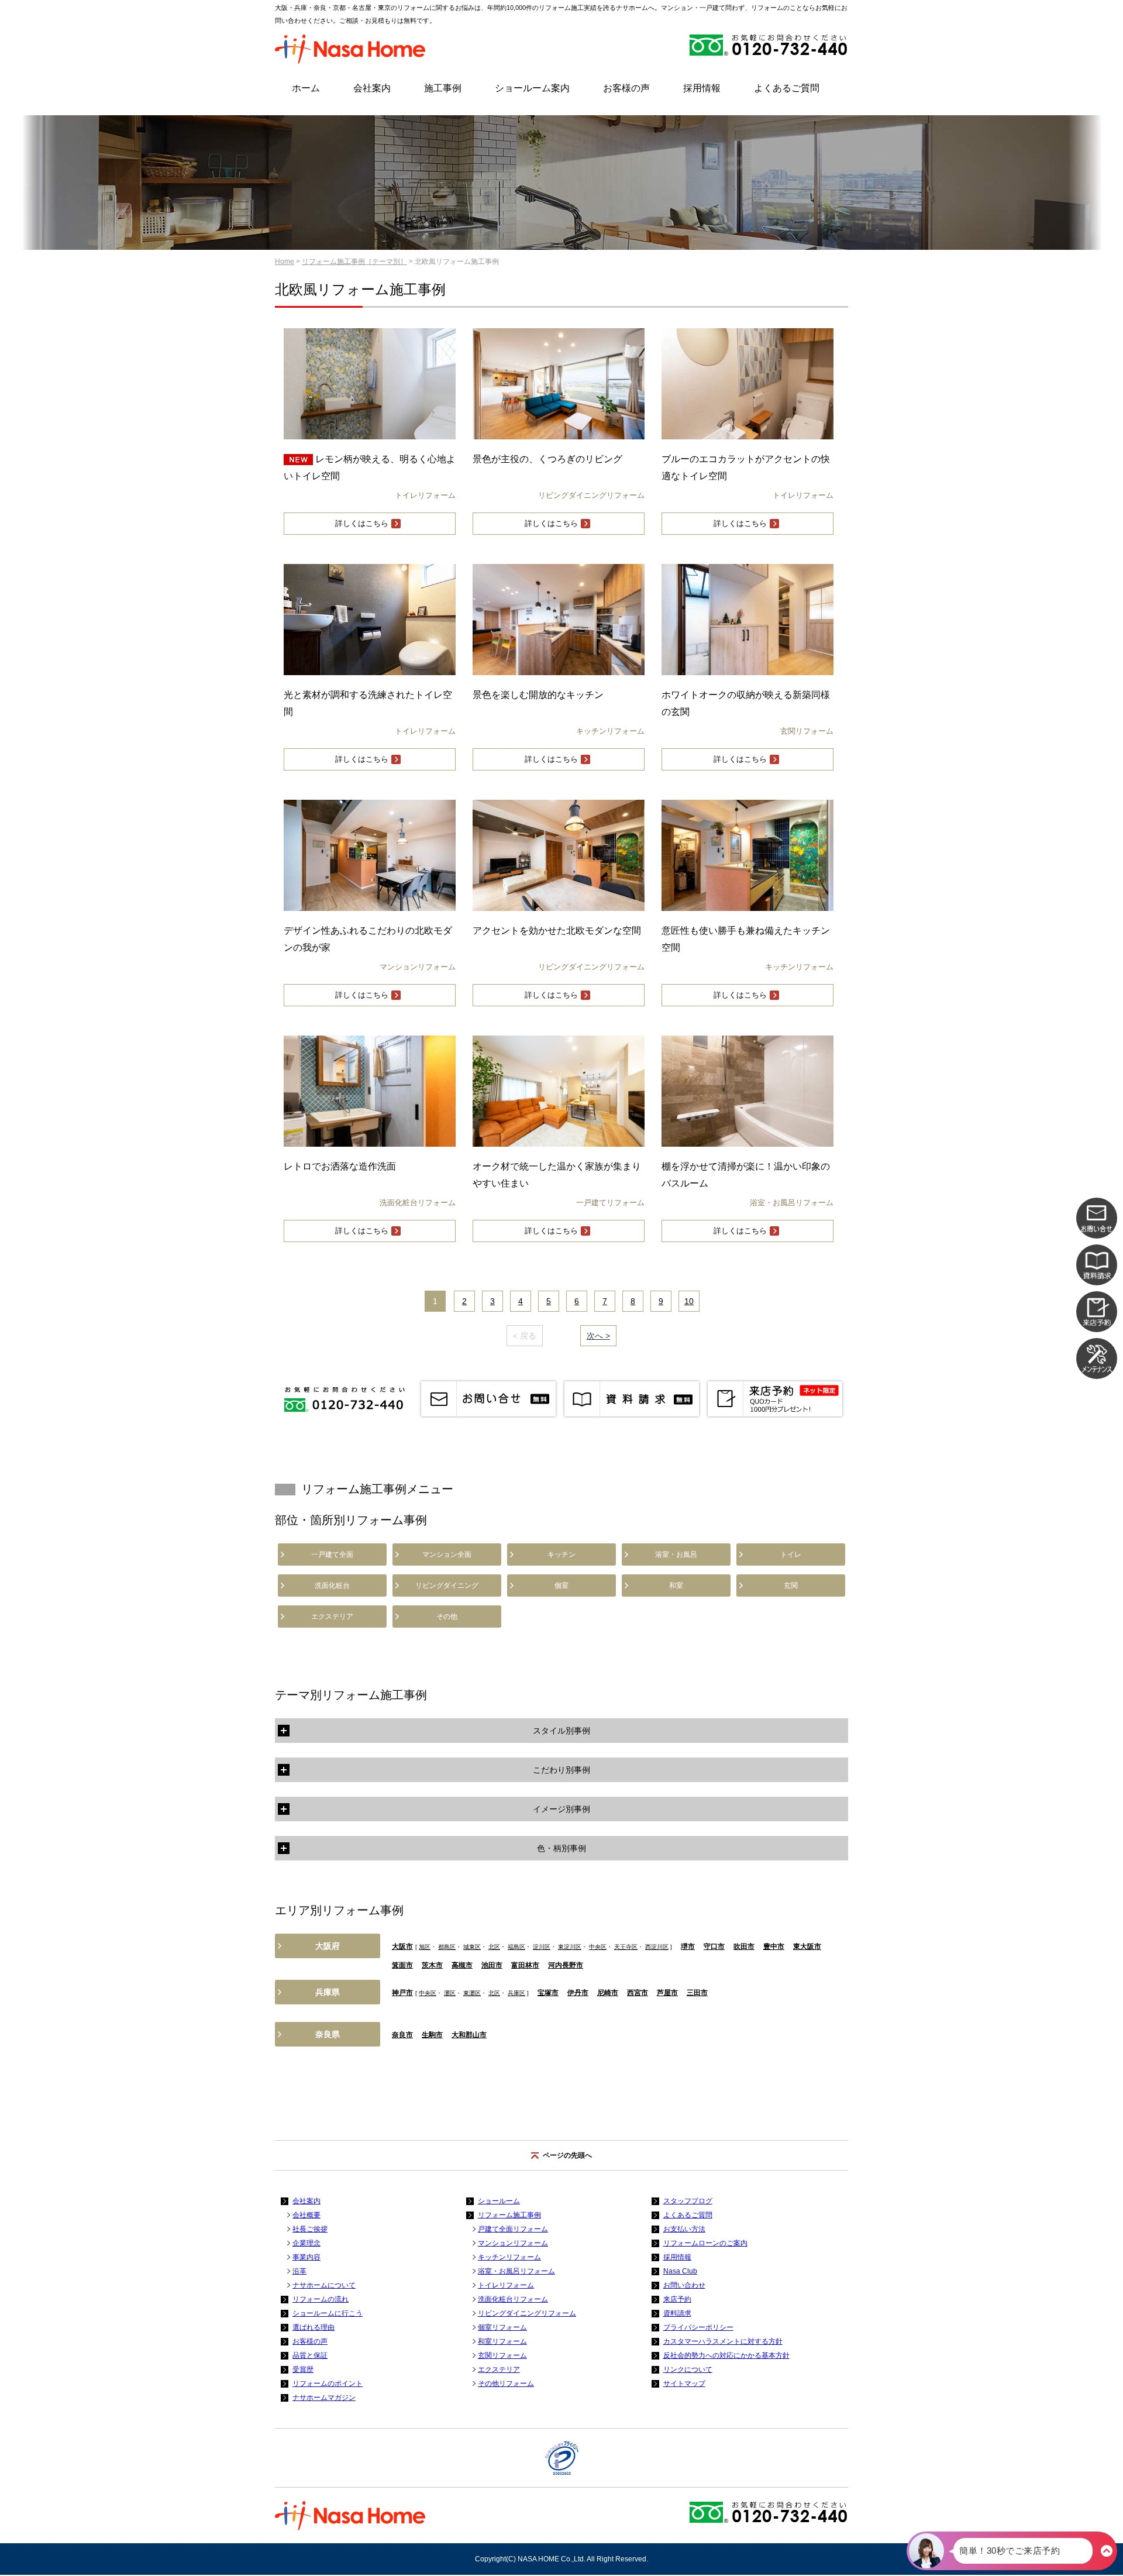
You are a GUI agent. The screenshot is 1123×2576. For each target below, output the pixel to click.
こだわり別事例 (561, 1770)
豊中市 (774, 1946)
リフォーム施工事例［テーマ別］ (354, 262)
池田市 (492, 1965)
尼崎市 (608, 1993)
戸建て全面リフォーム (513, 2229)
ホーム (306, 88)
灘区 (450, 1993)
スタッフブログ (688, 2201)
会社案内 (372, 88)
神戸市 (402, 1993)
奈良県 (328, 2034)
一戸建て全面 (332, 1554)
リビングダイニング (447, 1586)
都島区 (447, 1947)
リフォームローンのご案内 (705, 2243)
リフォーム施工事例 (509, 2215)
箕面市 (402, 1965)
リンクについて (688, 2369)
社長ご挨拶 (310, 2229)
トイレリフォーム (506, 2285)
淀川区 (542, 1947)
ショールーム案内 (532, 88)
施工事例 (443, 88)
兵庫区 (516, 1993)
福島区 (516, 1947)
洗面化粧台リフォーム (513, 2299)
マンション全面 (447, 1554)
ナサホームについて (324, 2285)
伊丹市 (578, 1993)
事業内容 (306, 2257)
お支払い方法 (684, 2229)
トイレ (791, 1554)
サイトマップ (684, 2384)
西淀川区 (657, 1947)
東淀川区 (570, 1947)
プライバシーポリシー (698, 2327)
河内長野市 (566, 1965)
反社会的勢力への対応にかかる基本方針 (726, 2355)
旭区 (425, 1947)
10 (689, 1301)
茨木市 (432, 1965)
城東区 (472, 1947)
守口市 (714, 1946)
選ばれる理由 (314, 2327)
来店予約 (677, 2299)
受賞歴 (303, 2369)
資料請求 (677, 2313)
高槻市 (462, 1965)
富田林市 (525, 1965)
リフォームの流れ (321, 2299)
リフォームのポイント (328, 2384)
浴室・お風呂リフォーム (516, 2271)
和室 (676, 1586)
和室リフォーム (502, 2341)
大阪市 (402, 1946)
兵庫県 (328, 1992)
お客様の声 (626, 88)
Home (285, 262)
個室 (561, 1586)
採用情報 (702, 88)
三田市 (697, 1993)
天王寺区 (626, 1947)
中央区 (598, 1947)
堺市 (688, 1946)
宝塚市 (548, 1993)
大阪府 (328, 1946)
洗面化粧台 (332, 1586)
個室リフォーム (502, 2327)
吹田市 (744, 1946)
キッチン (561, 1554)
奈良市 (402, 2035)
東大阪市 (807, 1946)
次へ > (598, 1336)
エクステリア (332, 1617)
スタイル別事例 (561, 1731)
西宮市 (638, 1993)
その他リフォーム (506, 2384)
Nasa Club (680, 2271)
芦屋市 (667, 1993)
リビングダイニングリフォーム (527, 2313)
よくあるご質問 (787, 88)
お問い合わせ (684, 2285)
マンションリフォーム (513, 2243)
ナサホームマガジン (324, 2398)
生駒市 (432, 2035)
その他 (447, 1617)
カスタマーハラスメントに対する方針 (723, 2341)
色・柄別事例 (561, 1848)
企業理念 (306, 2243)
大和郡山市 (469, 2035)
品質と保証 (310, 2355)
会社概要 (306, 2215)
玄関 (791, 1586)
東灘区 (472, 1993)
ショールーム (499, 2201)
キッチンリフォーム (509, 2257)
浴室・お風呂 (676, 1554)
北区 (494, 1947)
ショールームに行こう (328, 2313)
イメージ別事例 (561, 1809)
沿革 (299, 2271)
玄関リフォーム (502, 2355)
